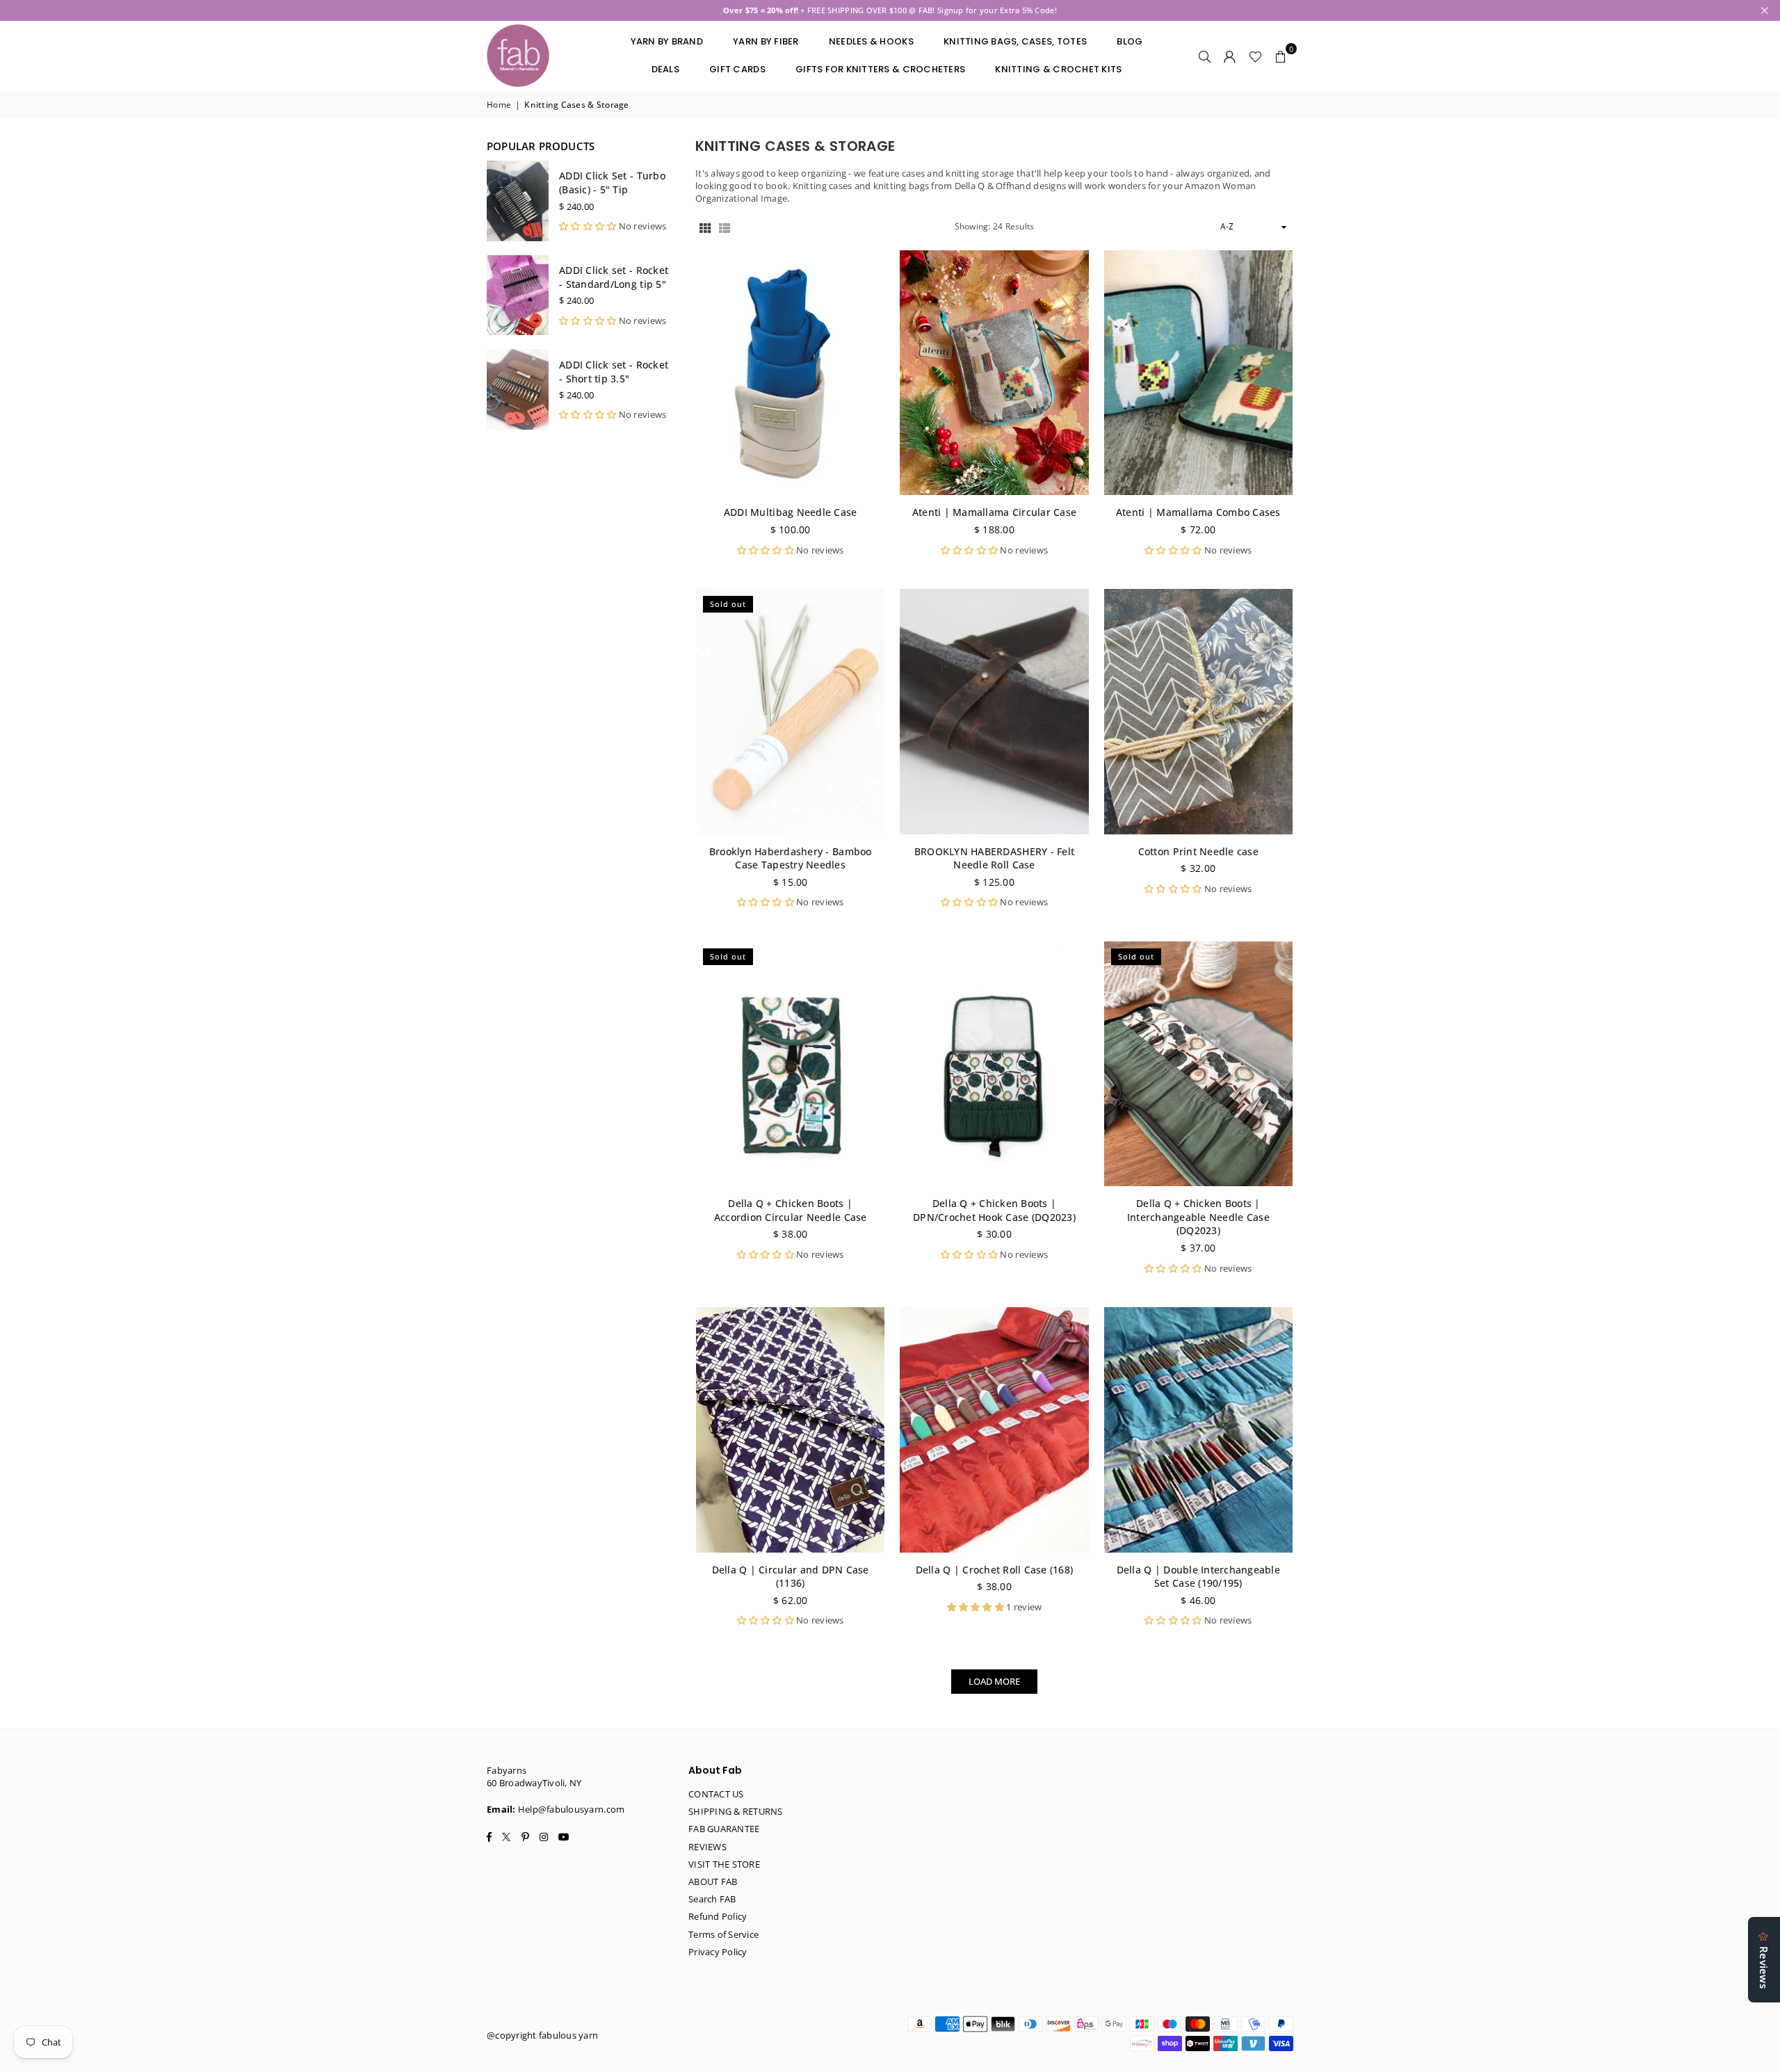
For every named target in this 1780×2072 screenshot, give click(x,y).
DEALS (665, 69)
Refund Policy (718, 1916)
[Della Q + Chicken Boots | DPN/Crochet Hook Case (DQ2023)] (994, 1064)
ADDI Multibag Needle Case (791, 512)
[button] (1281, 56)
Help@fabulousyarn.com (571, 1809)
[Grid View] (705, 227)
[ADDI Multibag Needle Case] (790, 373)
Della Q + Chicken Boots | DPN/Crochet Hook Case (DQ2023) (994, 1210)
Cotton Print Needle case (1198, 851)
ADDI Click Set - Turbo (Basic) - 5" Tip (612, 183)
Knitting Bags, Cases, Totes (1015, 41)
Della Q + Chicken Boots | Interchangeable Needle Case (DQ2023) (1198, 1217)
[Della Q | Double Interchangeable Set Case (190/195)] (1198, 1430)
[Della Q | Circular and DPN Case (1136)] (790, 1430)
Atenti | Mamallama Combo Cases (1198, 512)
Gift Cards (737, 69)
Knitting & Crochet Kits (1058, 69)
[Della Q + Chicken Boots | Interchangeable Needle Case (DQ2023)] (1198, 1064)
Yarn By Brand (667, 41)
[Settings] (1230, 56)
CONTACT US (716, 1794)
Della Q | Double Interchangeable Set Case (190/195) (1198, 1577)
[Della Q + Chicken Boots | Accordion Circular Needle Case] (790, 1064)
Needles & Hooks (871, 41)
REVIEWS (707, 1847)
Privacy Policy (718, 1952)
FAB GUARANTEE (724, 1829)
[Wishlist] (1255, 56)
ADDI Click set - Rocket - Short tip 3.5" (614, 372)
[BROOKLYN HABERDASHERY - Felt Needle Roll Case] (994, 712)
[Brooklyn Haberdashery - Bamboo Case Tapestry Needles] (790, 712)
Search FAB (712, 1899)
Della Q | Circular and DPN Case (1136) (791, 1577)
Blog (1130, 41)
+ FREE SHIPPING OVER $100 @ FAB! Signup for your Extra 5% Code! (890, 10)
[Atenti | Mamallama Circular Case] (994, 373)
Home (499, 105)
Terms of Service (723, 1934)
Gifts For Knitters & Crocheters (880, 69)
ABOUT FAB (713, 1881)
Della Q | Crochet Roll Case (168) (995, 1570)
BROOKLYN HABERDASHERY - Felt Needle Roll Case (994, 858)
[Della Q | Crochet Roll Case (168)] (994, 1430)
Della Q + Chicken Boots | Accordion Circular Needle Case (791, 1210)
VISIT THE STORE (724, 1864)
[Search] (1205, 56)
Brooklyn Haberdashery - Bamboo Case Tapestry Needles (791, 858)
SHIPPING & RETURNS (736, 1811)
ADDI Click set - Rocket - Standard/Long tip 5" (614, 277)
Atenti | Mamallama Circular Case (994, 512)
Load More (994, 1681)
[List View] (725, 227)
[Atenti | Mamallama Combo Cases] (1198, 373)
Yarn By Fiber (766, 41)
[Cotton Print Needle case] (1198, 712)
